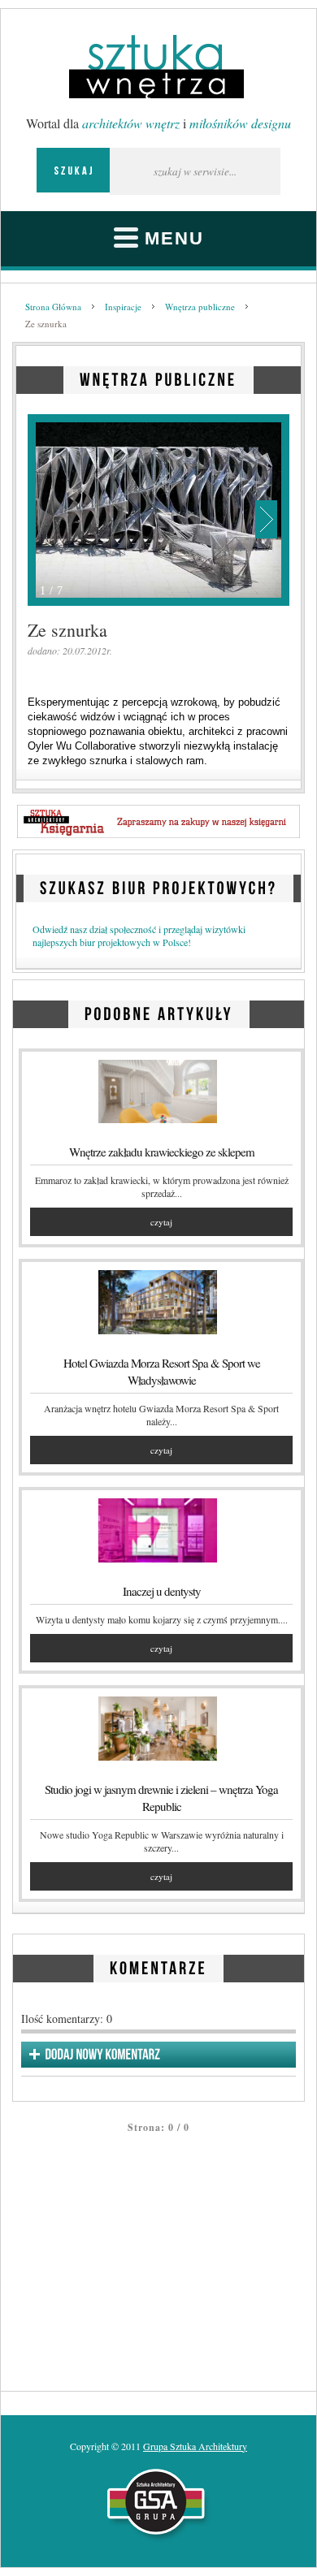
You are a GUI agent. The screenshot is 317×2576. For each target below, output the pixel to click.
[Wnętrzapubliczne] (158, 377)
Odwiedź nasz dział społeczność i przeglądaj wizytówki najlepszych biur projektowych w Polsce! (139, 936)
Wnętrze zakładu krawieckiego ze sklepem (162, 1152)
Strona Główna (53, 307)
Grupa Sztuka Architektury (195, 2446)
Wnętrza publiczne (200, 307)
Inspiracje (123, 307)
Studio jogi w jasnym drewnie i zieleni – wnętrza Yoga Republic (161, 1798)
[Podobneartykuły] (159, 1011)
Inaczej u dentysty (162, 1591)
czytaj (161, 1222)
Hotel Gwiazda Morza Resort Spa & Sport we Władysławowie (162, 1371)
